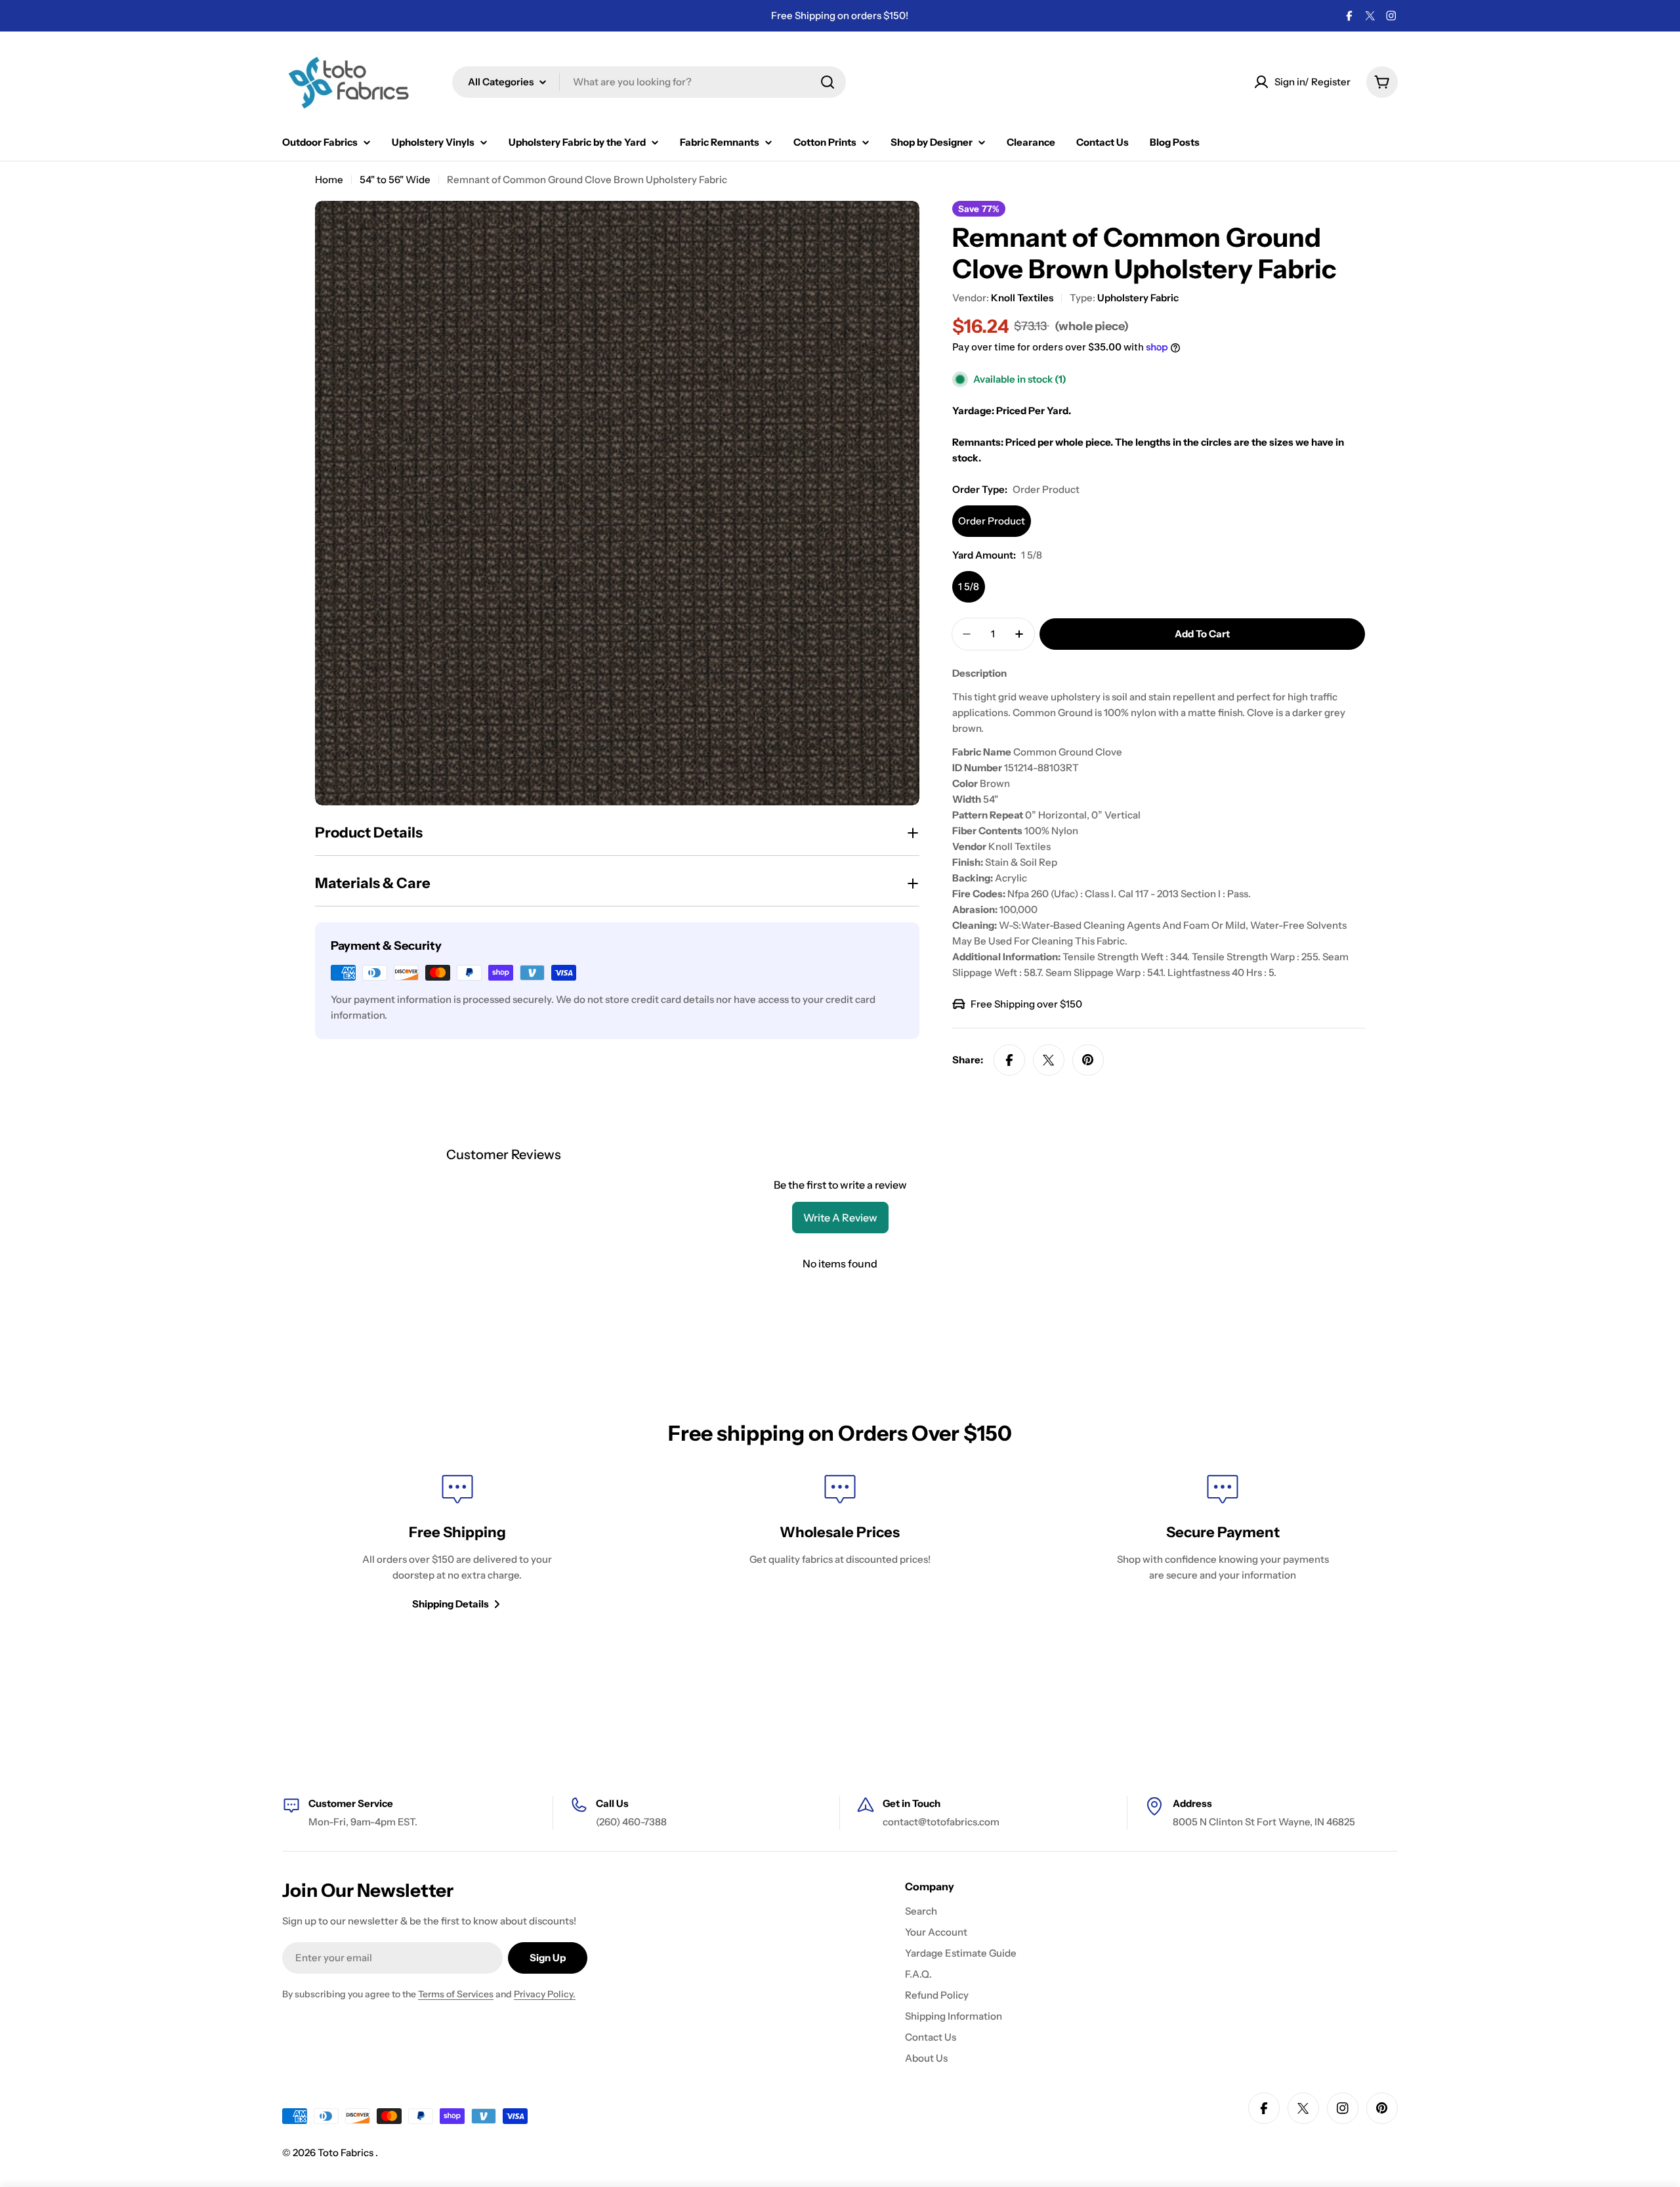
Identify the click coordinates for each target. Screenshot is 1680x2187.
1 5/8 (969, 586)
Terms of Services (456, 1994)
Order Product (992, 521)
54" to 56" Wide (395, 180)
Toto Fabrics (346, 2153)
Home (329, 180)
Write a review (840, 1218)
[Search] (828, 82)
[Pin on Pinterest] (1088, 1060)
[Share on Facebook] (1009, 1060)
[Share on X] (1049, 1060)
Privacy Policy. (545, 1994)
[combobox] (649, 82)
